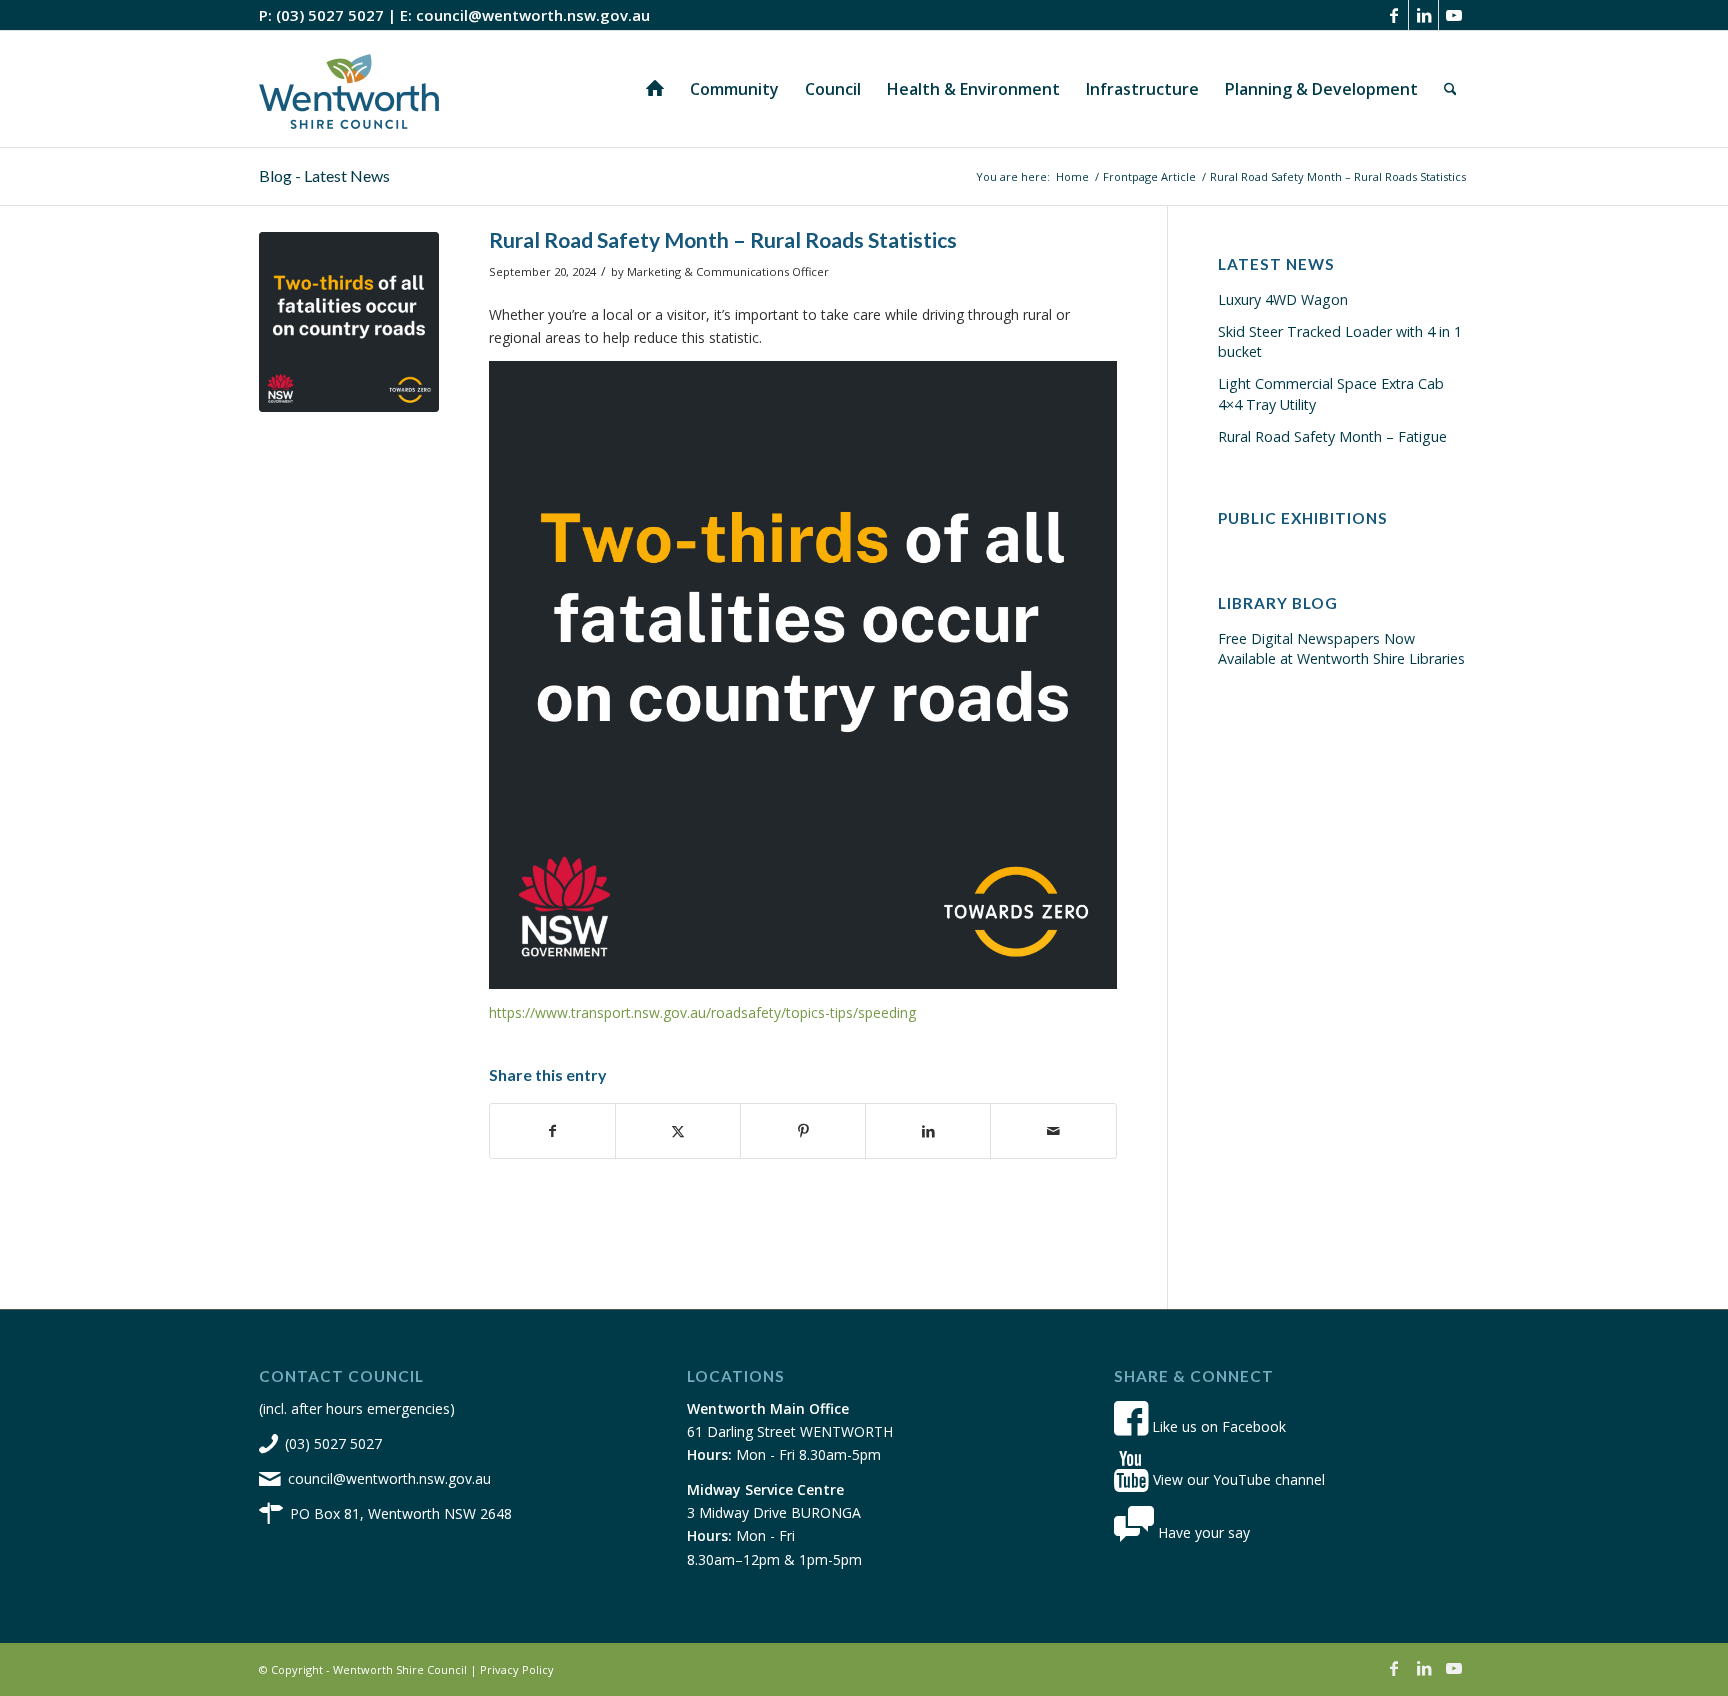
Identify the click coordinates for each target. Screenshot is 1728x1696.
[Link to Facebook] (1393, 15)
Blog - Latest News (324, 175)
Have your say (1202, 1532)
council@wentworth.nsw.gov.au (533, 15)
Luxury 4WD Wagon (1283, 299)
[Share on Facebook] (552, 1131)
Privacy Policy (517, 1669)
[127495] (349, 322)
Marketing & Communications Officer (728, 271)
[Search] (1450, 89)
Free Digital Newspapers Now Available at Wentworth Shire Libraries (1341, 648)
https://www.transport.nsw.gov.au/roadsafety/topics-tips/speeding (702, 1012)
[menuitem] (655, 89)
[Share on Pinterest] (803, 1131)
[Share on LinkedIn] (928, 1131)
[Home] (655, 89)
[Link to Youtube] (1454, 15)
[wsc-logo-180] (349, 89)
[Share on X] (678, 1131)
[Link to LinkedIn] (1423, 15)
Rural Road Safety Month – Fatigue (1332, 436)
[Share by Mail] (1053, 1131)
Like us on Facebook (1217, 1426)
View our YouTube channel (1237, 1479)
